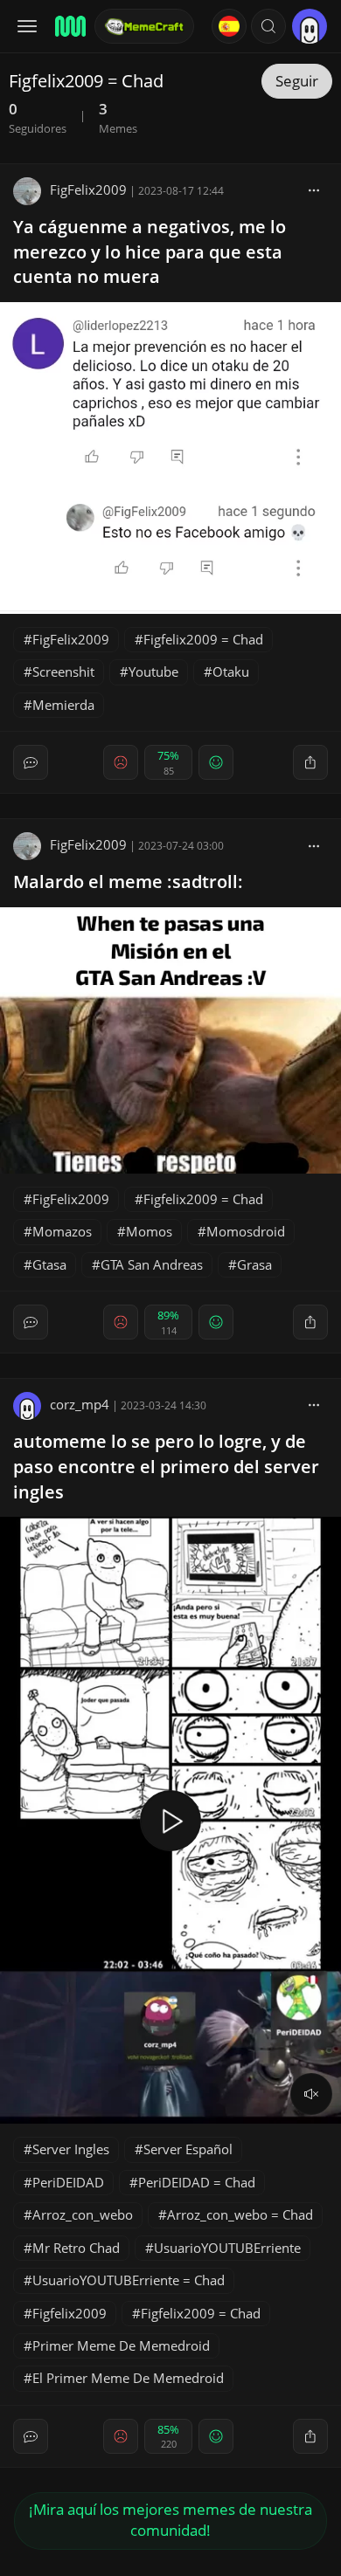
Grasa (254, 1264)
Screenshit (63, 672)
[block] (314, 189)
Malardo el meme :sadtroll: (128, 882)
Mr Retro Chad (76, 2248)
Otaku (231, 672)
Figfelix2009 (70, 2313)
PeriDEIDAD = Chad (197, 2182)
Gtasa (49, 1264)
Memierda (63, 705)
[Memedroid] (69, 26)
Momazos (62, 1231)
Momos (149, 1231)
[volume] (311, 2094)
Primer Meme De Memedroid (121, 2345)
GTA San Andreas (152, 1264)
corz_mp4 (80, 1404)
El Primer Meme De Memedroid (128, 2378)
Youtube (153, 672)
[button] (268, 26)
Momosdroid (246, 1231)
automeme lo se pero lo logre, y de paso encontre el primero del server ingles (166, 1467)
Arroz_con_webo (83, 2214)
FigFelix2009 (88, 189)
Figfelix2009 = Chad (203, 639)
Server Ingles (71, 2149)
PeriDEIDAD (68, 2182)
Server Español (188, 2149)
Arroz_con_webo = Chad (240, 2214)
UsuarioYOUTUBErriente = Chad (129, 2280)
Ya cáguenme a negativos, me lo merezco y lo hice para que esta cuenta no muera (150, 252)
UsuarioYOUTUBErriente (227, 2248)
